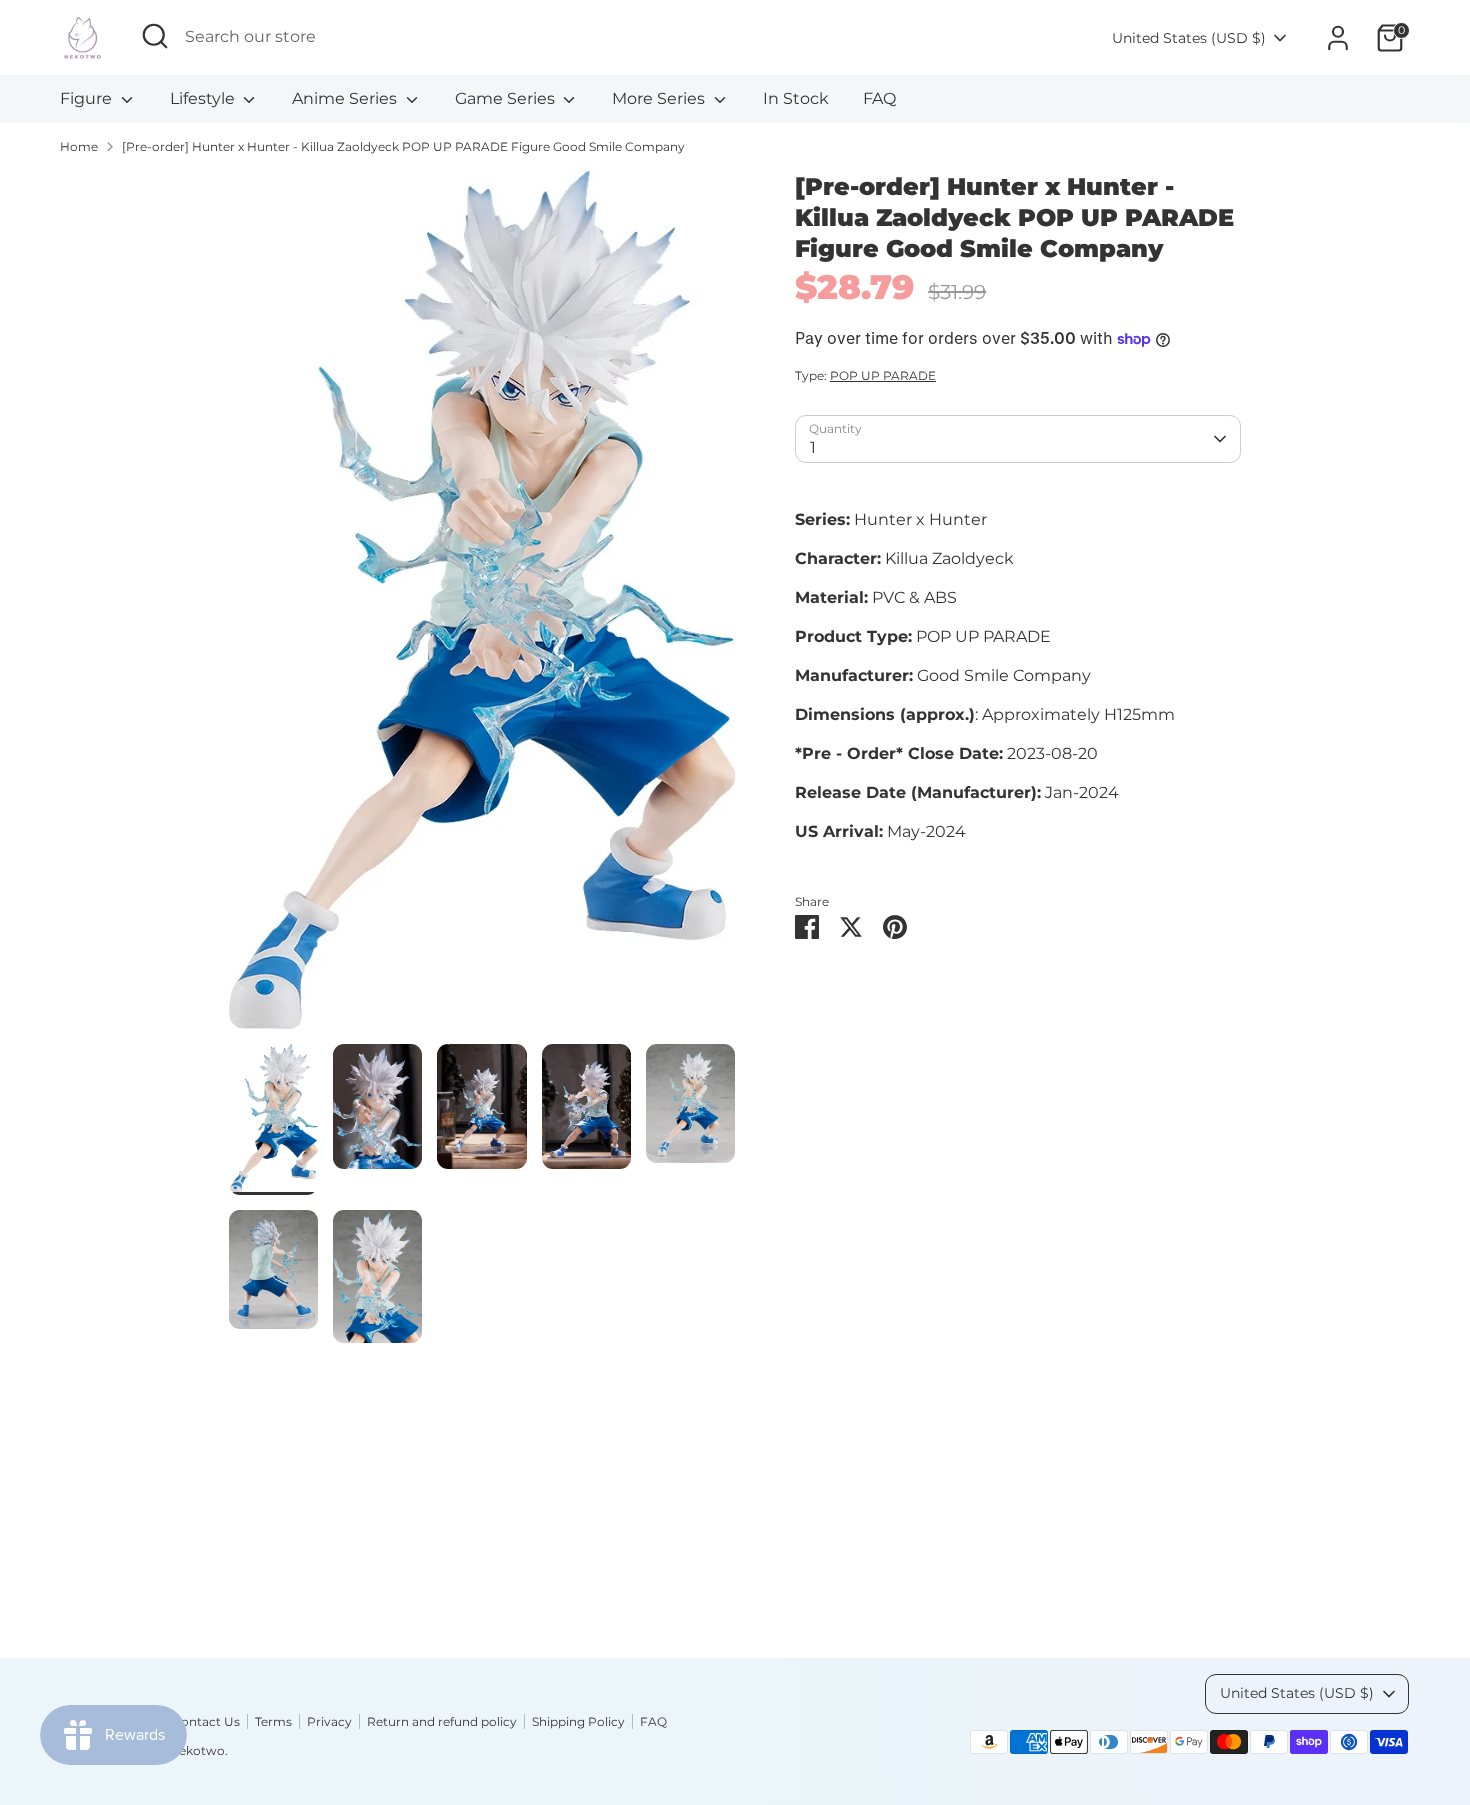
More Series (660, 98)
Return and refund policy (442, 1721)
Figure (88, 98)
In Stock (796, 98)
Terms (273, 1721)
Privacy (329, 1721)
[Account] (1338, 38)
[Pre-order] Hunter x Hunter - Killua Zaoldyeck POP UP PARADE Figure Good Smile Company (403, 146)
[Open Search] (155, 36)
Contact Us (206, 1721)
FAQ (879, 98)
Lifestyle (204, 98)
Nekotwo (197, 1750)
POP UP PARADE (883, 375)
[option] (482, 607)
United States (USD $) (1189, 38)
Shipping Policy (578, 1721)
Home (79, 146)
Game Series (507, 98)
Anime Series (346, 98)
